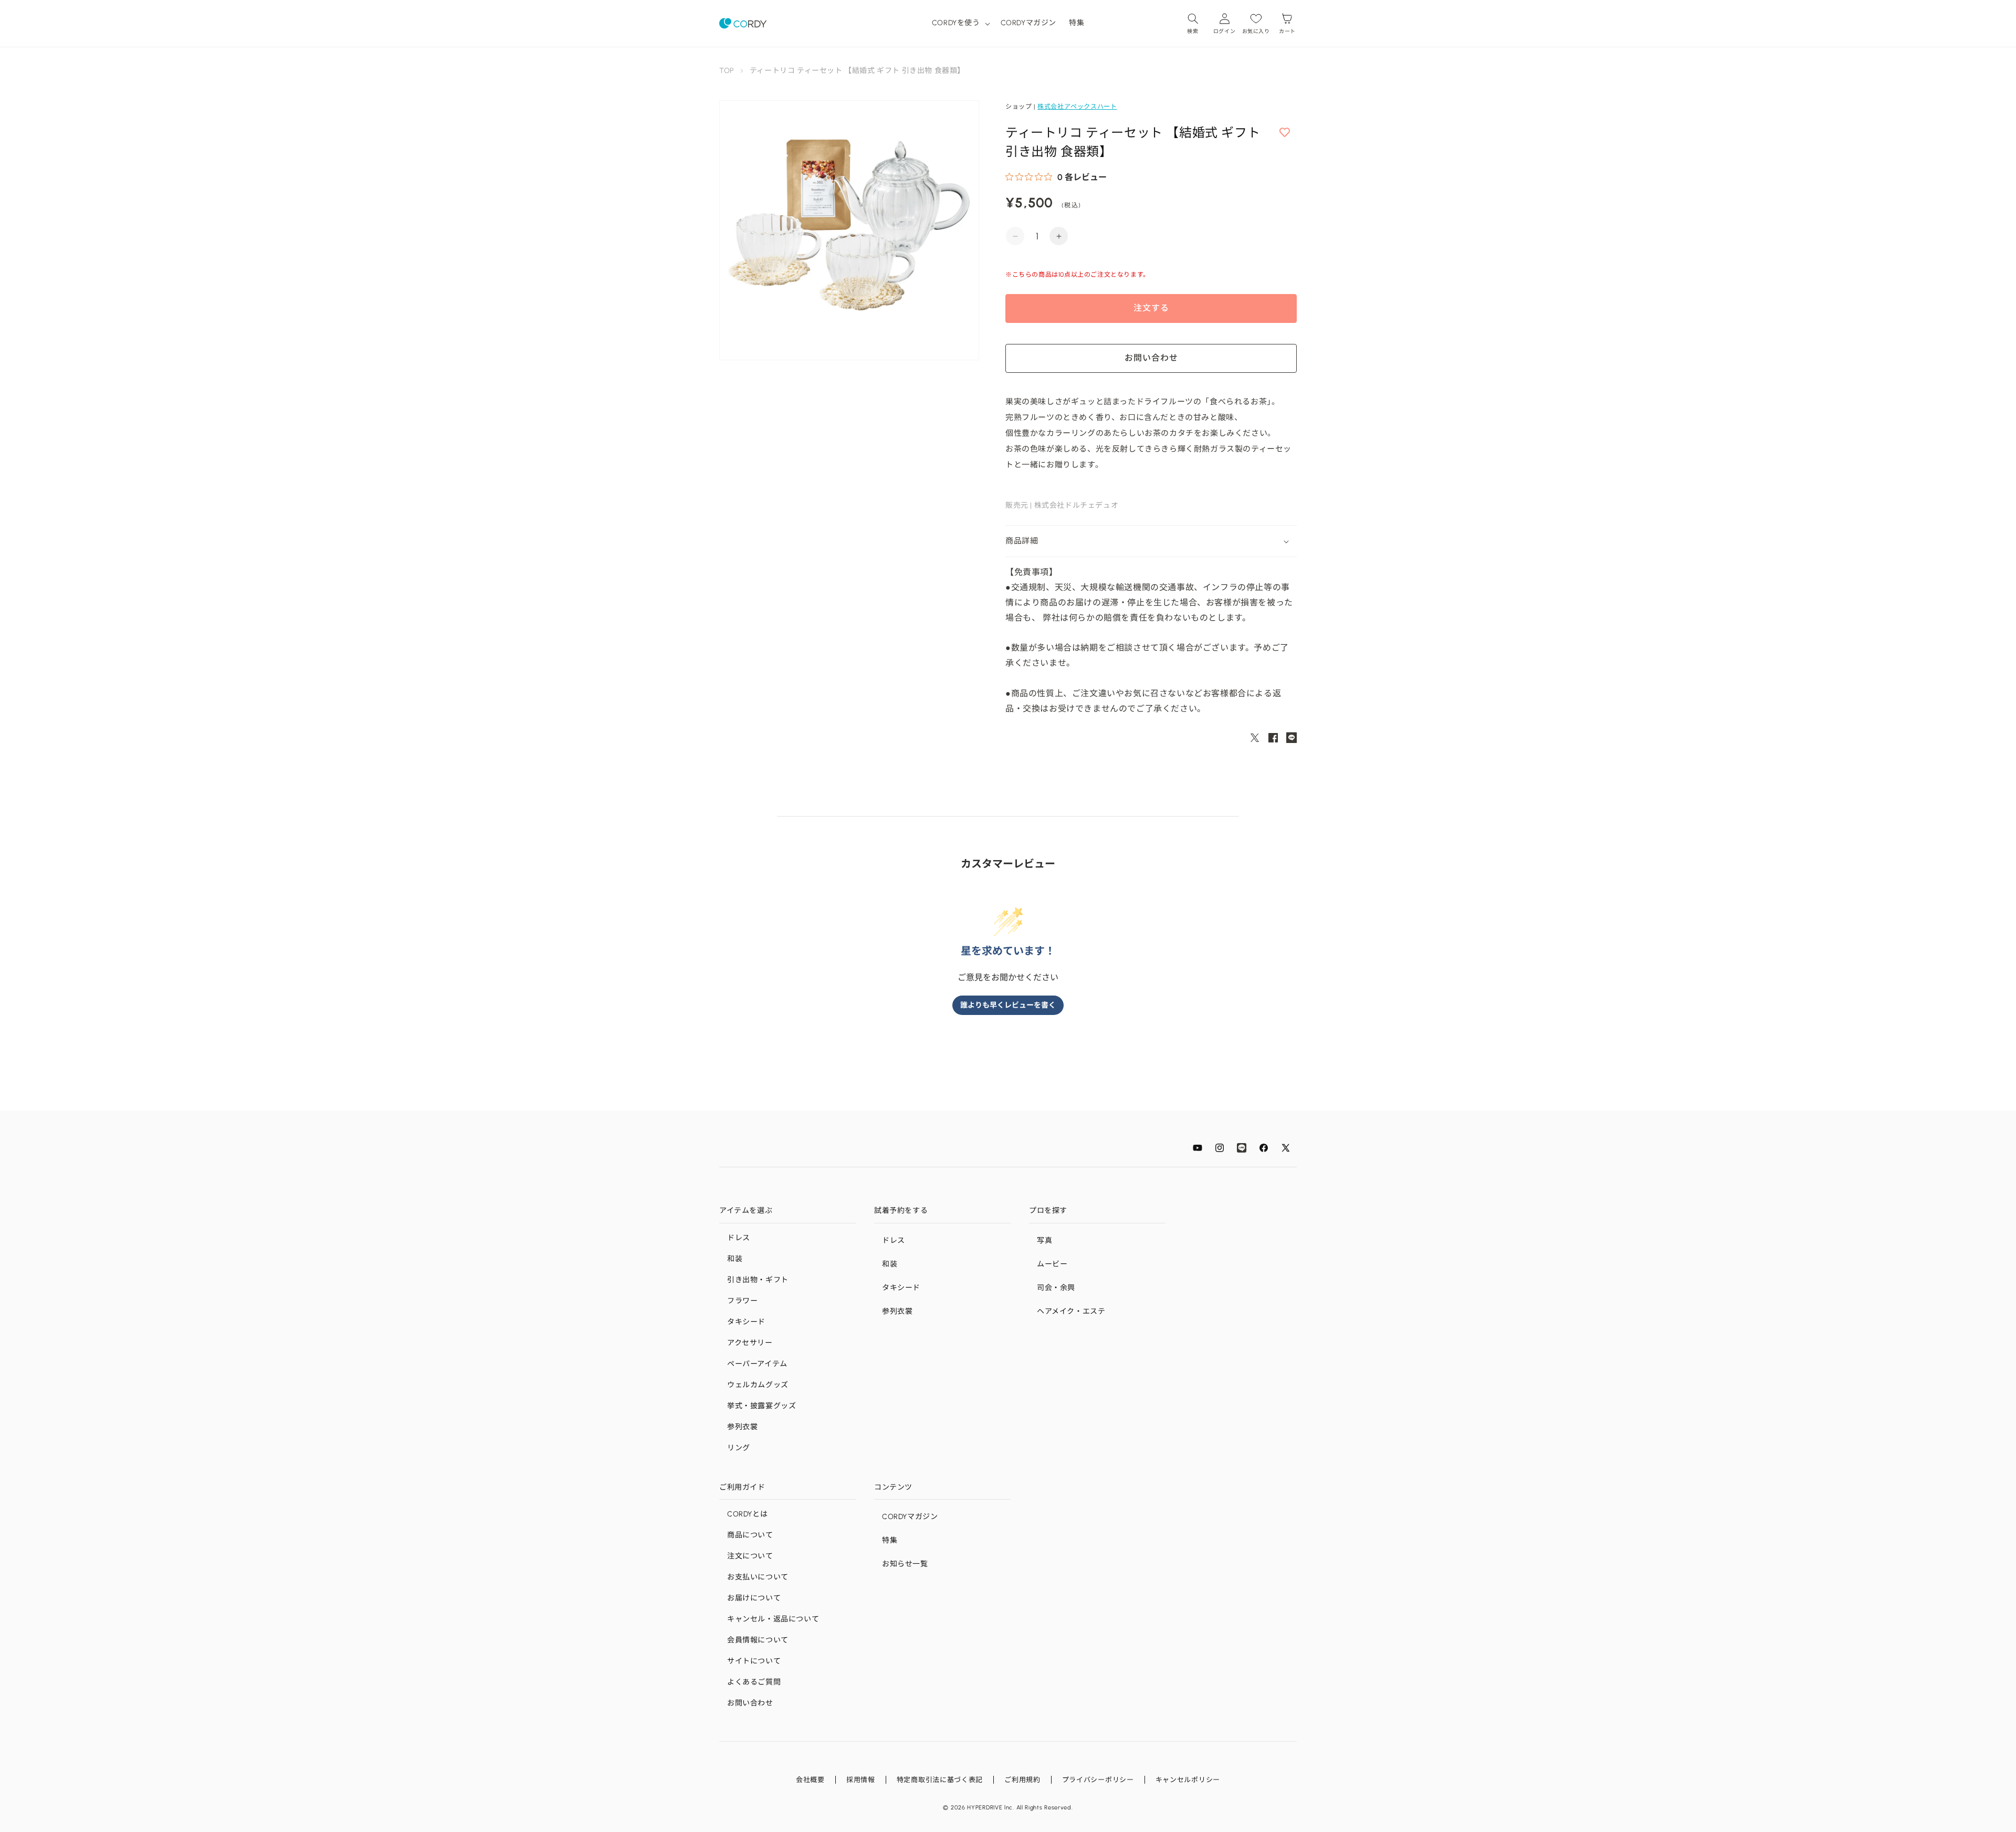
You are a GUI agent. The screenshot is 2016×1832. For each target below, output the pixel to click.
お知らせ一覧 (905, 1564)
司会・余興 (1056, 1288)
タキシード (746, 1322)
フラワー (742, 1301)
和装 (735, 1259)
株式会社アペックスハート (1077, 107)
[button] (960, 23)
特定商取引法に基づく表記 (940, 1780)
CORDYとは (747, 1514)
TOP (727, 71)
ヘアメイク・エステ (1071, 1311)
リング (739, 1448)
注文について (750, 1556)
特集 (890, 1540)
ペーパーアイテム (757, 1364)
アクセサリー (750, 1343)
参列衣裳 (742, 1427)
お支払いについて (758, 1577)
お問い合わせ (750, 1703)
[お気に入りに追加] (1285, 133)
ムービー (1052, 1264)
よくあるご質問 (754, 1682)
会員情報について (758, 1640)
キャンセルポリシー (1188, 1780)
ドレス (739, 1238)
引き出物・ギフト (758, 1280)
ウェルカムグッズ (758, 1385)
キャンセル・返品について (773, 1619)
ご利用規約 (1022, 1780)
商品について (750, 1535)
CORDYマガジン (910, 1517)
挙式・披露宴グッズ (762, 1406)
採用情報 (861, 1780)
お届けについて (754, 1598)
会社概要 (810, 1780)
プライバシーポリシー (1098, 1780)
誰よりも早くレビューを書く (1008, 1005)
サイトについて (754, 1661)
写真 (1044, 1240)
